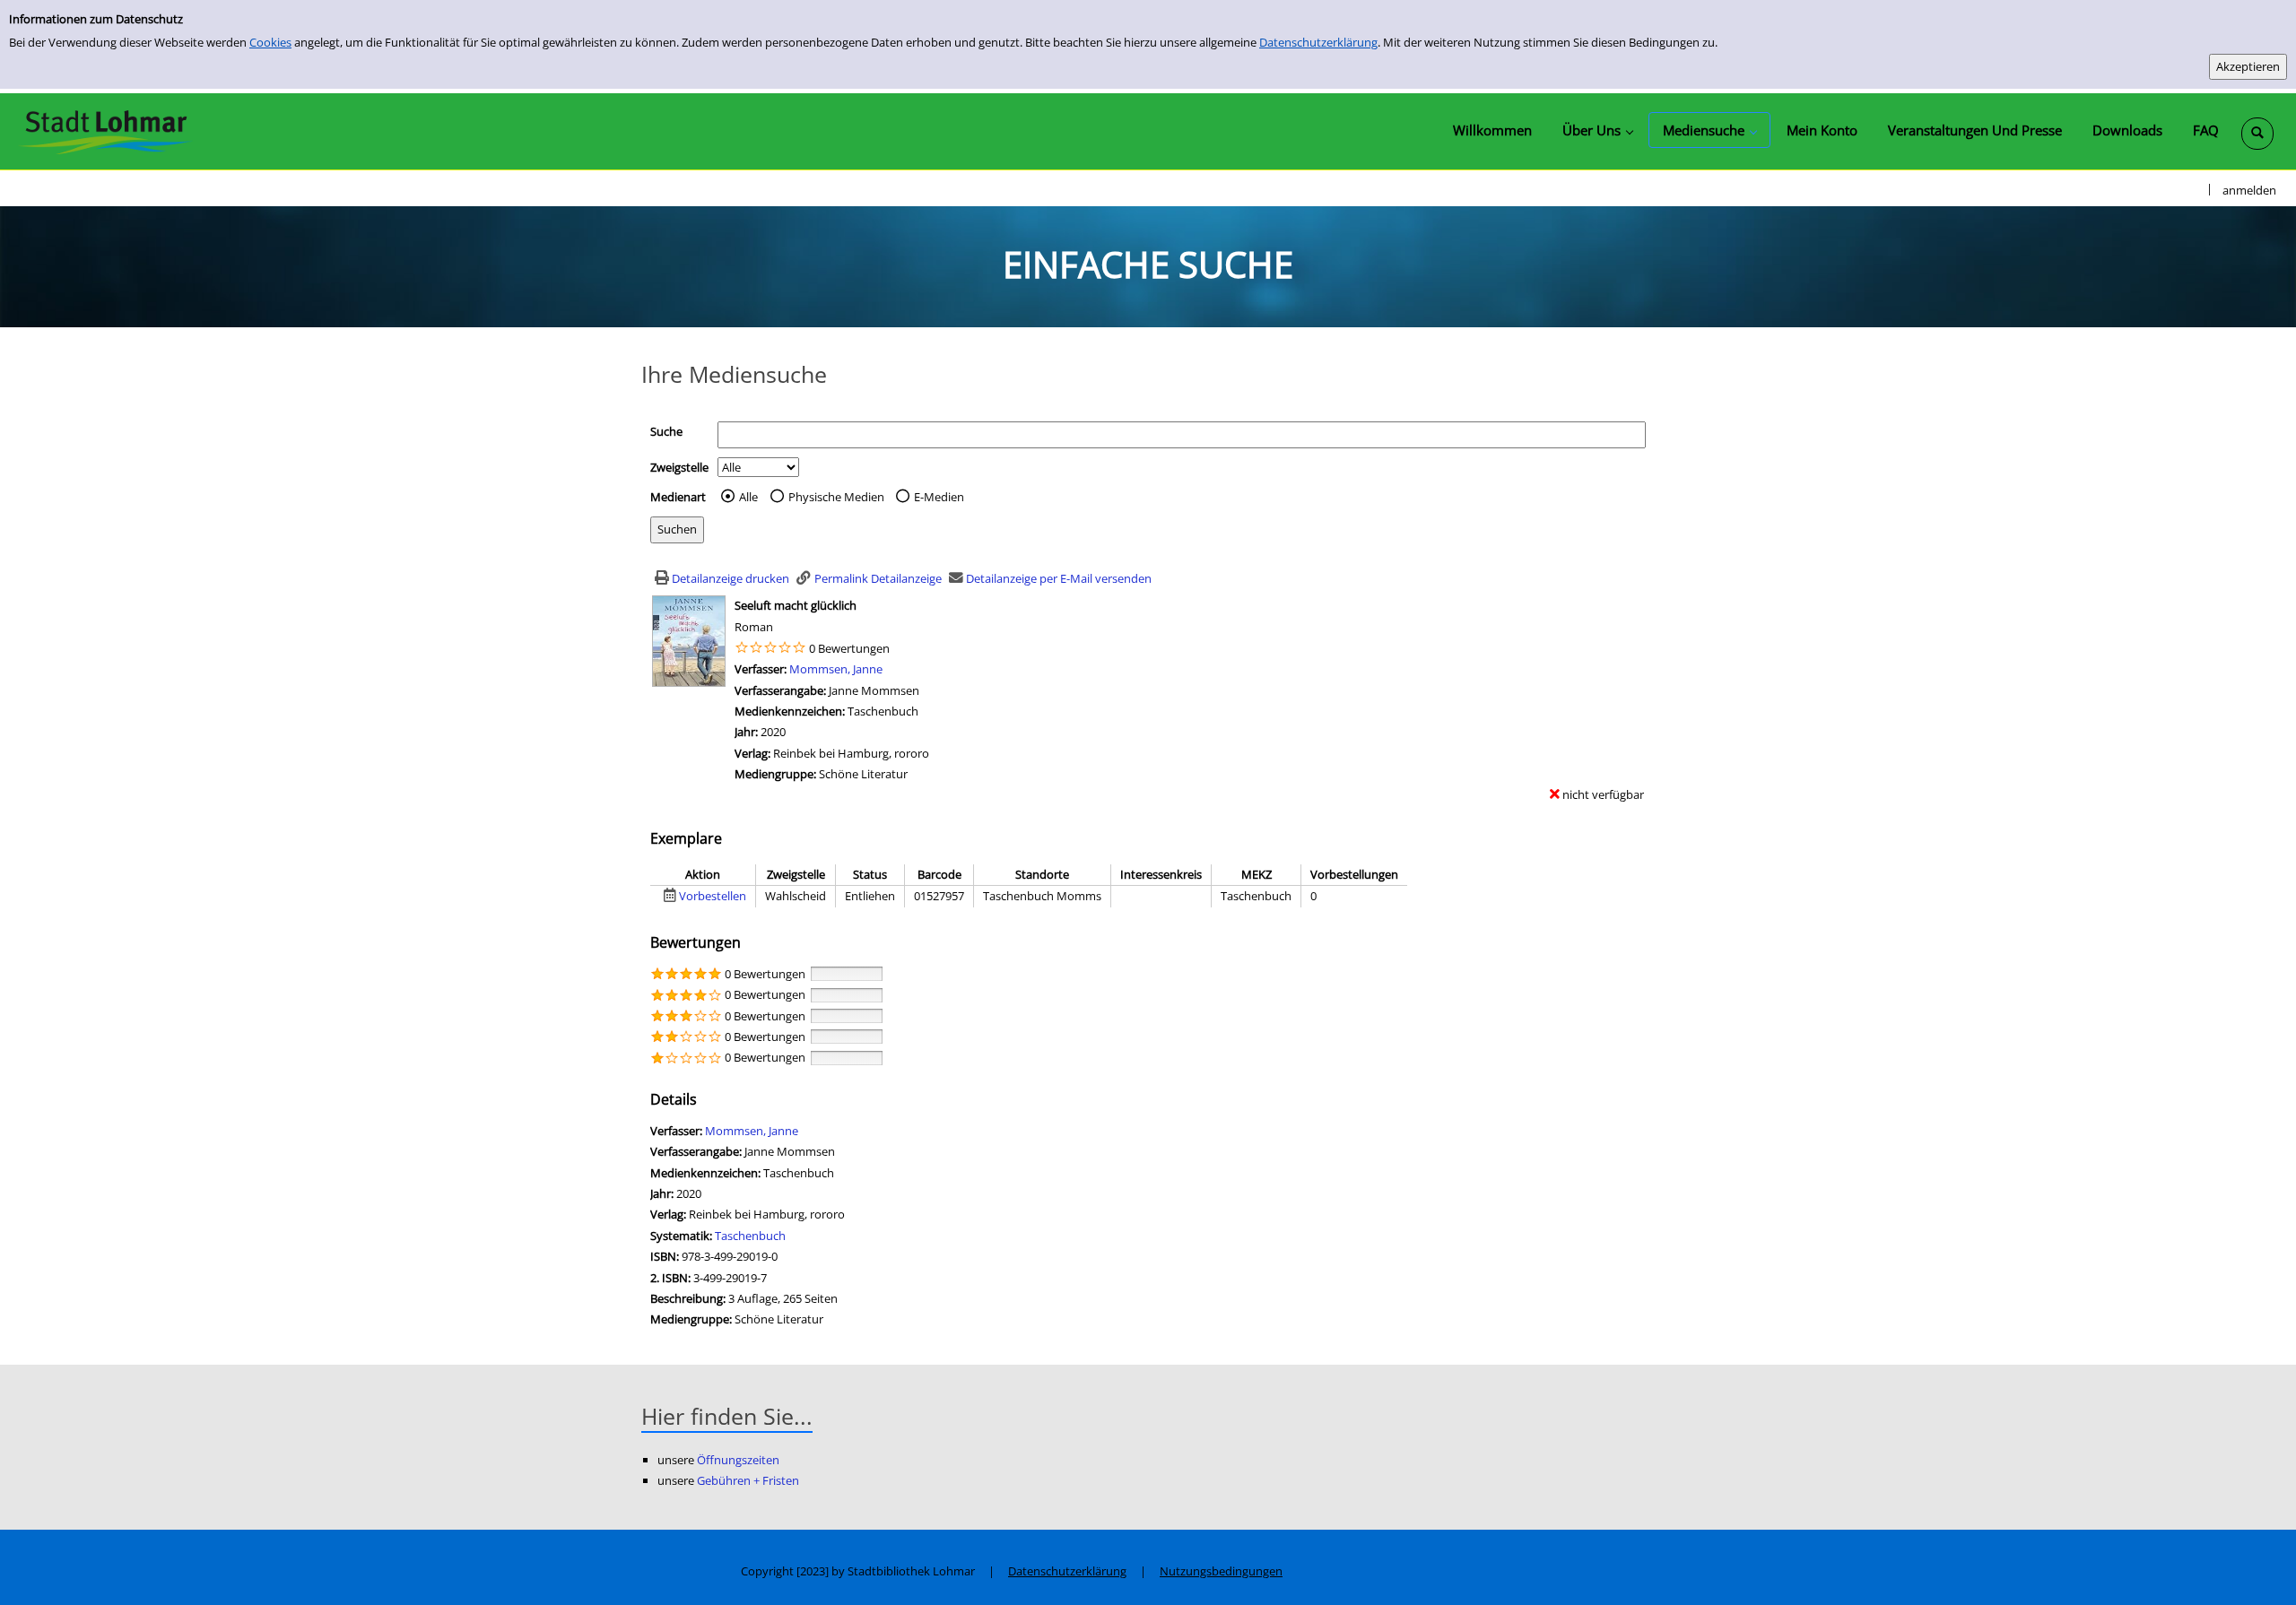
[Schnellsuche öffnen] (2257, 134)
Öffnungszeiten (738, 1460)
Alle (748, 497)
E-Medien (939, 497)
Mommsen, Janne (836, 669)
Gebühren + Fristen (748, 1480)
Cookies (270, 42)
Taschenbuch (750, 1236)
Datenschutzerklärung (1318, 42)
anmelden (2249, 190)
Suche (666, 431)
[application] (1597, 130)
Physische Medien (836, 497)
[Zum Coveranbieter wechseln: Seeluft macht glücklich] (689, 640)
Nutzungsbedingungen (1221, 1571)
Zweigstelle (679, 467)
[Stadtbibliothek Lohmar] (105, 131)
